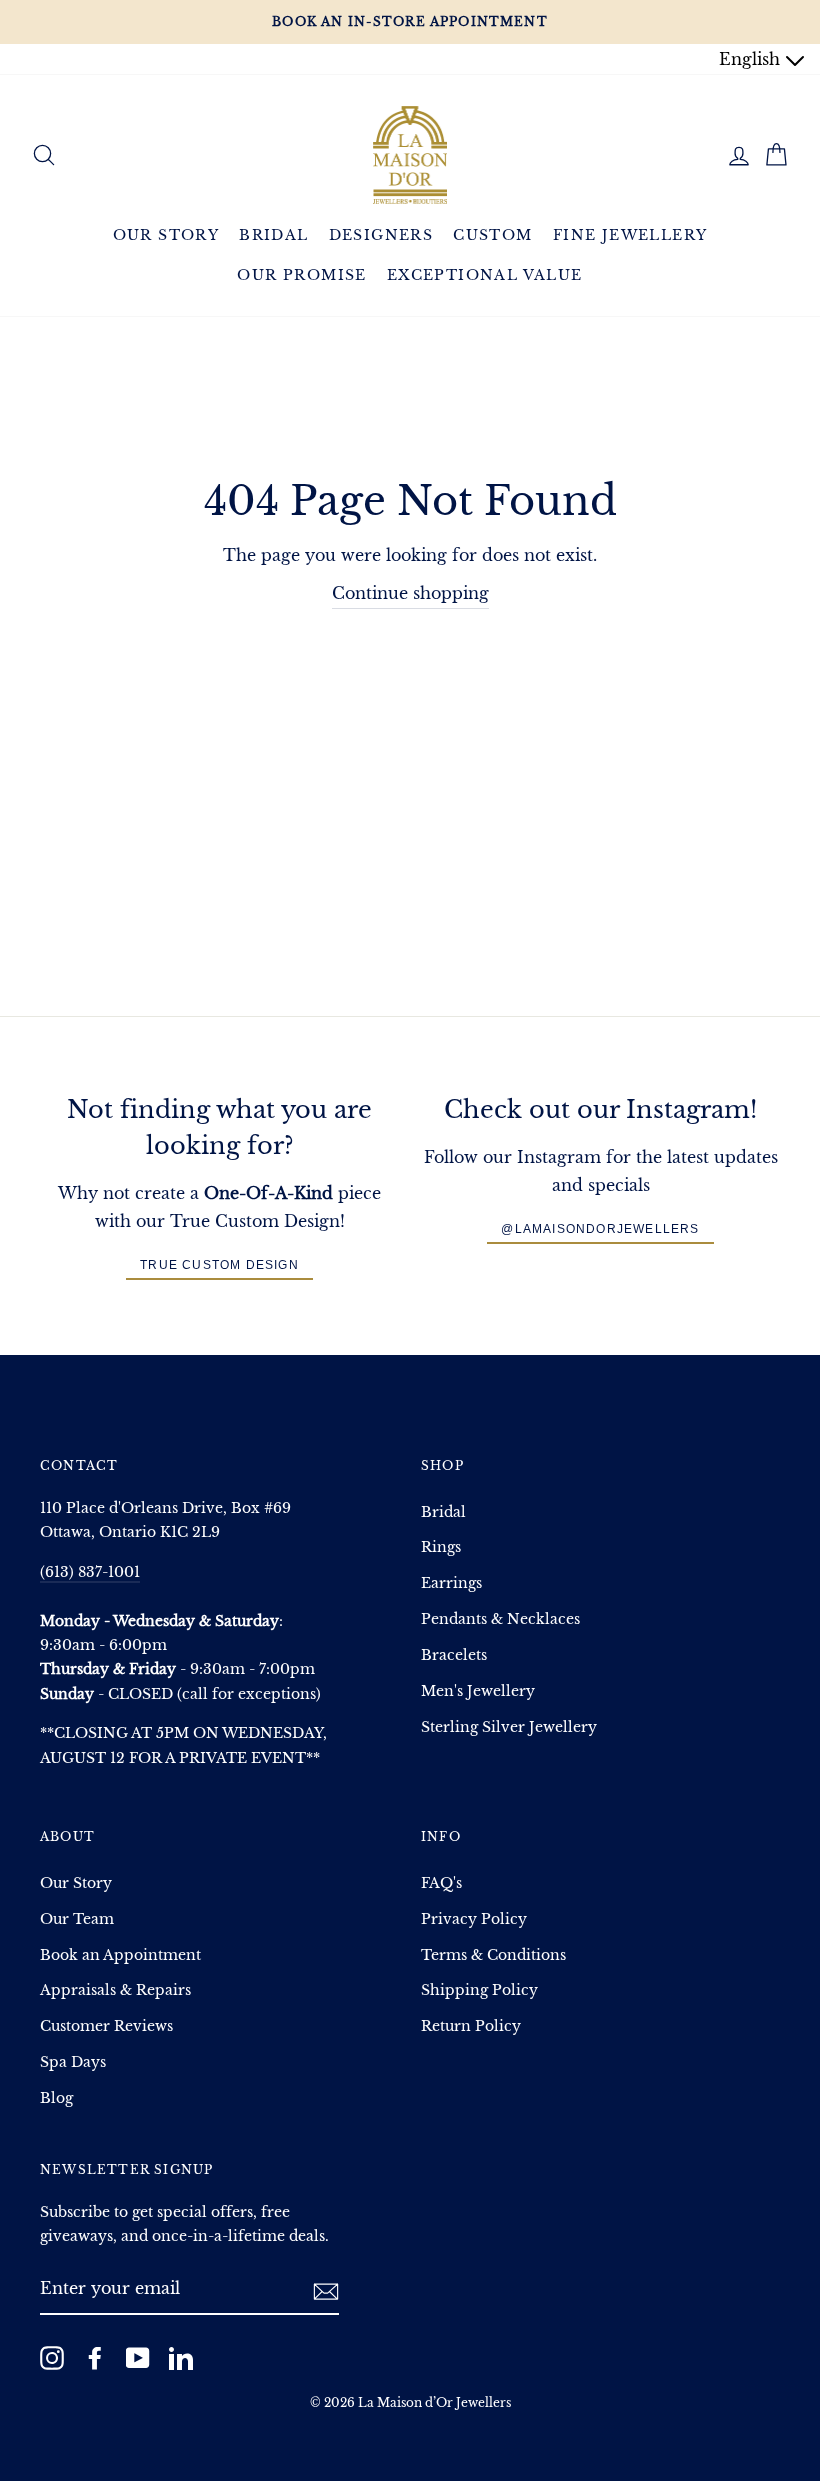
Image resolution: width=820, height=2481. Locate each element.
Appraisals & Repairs (115, 1990)
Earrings (451, 1583)
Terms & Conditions (493, 1955)
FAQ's (441, 1883)
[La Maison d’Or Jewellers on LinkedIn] (181, 2357)
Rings (441, 1547)
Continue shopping (410, 593)
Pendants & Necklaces (500, 1619)
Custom (492, 235)
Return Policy (471, 2026)
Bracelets (454, 1655)
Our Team (77, 1919)
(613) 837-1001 (90, 1572)
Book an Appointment (120, 1955)
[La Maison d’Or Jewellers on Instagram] (52, 2357)
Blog (56, 2098)
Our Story (166, 235)
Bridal (273, 235)
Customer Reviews (106, 2026)
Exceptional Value (485, 275)
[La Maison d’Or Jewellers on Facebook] (95, 2357)
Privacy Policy (474, 1919)
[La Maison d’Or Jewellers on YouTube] (138, 2357)
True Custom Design (219, 1265)
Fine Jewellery (630, 235)
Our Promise (301, 275)
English (752, 59)
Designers (381, 235)
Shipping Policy (479, 1990)
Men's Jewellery (478, 1691)
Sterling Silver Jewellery (509, 1727)
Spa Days (73, 2062)
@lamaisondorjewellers (600, 1229)
